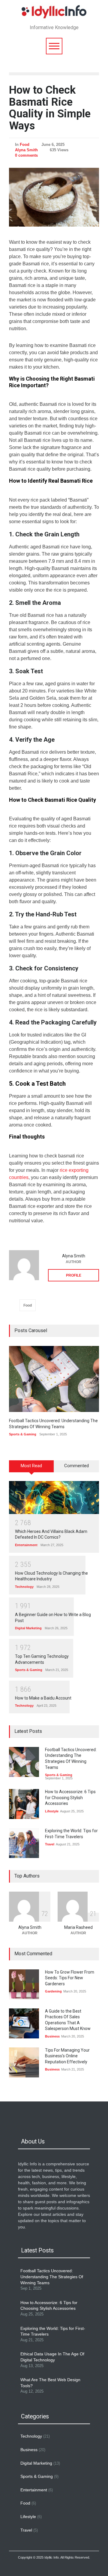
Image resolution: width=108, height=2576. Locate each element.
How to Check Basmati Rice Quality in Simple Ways (50, 108)
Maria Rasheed (78, 1927)
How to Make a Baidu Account (43, 1698)
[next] (92, 1405)
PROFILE (74, 1275)
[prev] (16, 1405)
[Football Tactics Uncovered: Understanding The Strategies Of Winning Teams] (54, 1379)
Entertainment (26, 1545)
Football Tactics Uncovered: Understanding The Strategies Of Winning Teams (52, 2277)
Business (52, 2036)
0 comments (26, 155)
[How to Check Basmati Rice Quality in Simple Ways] (54, 197)
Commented (76, 1466)
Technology (24, 1587)
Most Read (31, 1466)
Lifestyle (52, 1811)
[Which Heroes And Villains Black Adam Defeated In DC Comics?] (54, 1498)
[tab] (31, 1468)
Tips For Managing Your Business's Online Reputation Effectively (67, 2056)
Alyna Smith (26, 150)
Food (25, 145)
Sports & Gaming (23, 1434)
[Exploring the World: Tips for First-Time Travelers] (24, 1843)
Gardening (53, 1991)
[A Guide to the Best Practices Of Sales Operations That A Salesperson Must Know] (24, 2023)
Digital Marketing (28, 1628)
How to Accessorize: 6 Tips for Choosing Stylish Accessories (70, 1798)
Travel (50, 1844)
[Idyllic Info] (54, 13)
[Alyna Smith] (24, 1265)
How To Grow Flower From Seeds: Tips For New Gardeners (70, 1978)
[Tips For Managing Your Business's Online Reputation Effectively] (24, 2062)
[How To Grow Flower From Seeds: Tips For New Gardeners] (24, 1984)
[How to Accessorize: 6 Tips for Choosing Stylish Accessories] (24, 1804)
